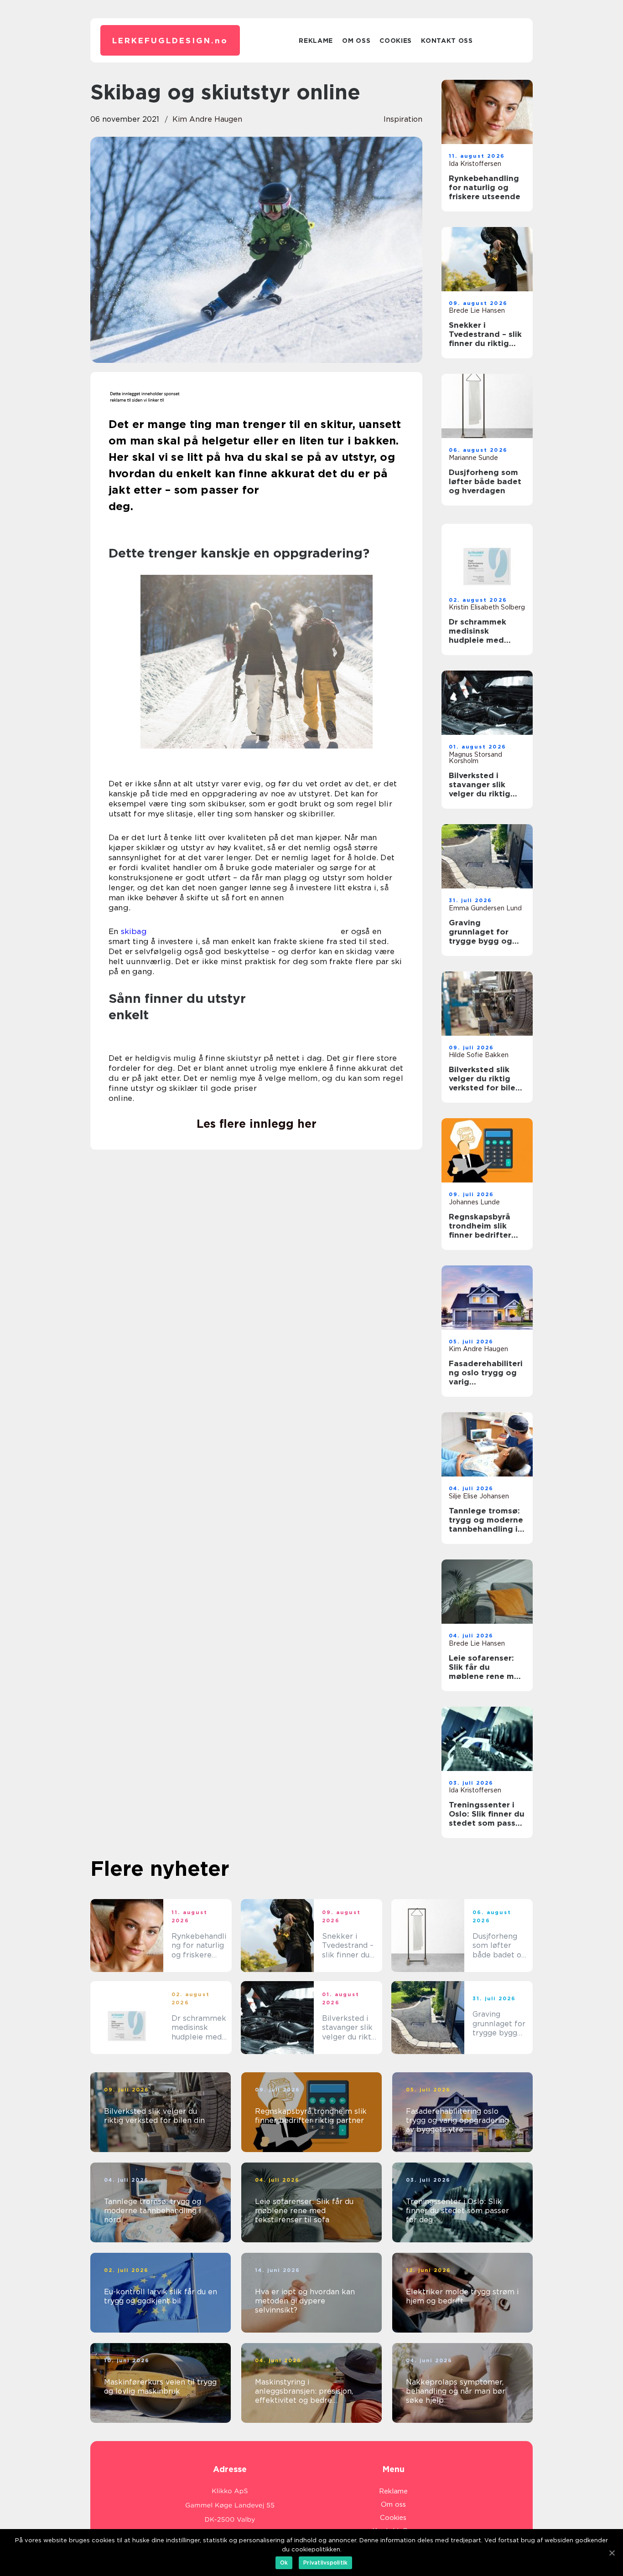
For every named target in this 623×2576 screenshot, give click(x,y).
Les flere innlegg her (257, 1124)
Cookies (396, 41)
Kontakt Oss (447, 41)
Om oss (356, 41)
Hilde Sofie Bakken (479, 1055)
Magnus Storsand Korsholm (475, 758)
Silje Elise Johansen (479, 1496)
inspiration (403, 119)
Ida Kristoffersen (475, 164)
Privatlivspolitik (325, 2563)
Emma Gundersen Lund (485, 908)
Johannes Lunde (474, 1202)
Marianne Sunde (473, 458)
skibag (134, 931)
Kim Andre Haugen (207, 119)
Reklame (316, 41)
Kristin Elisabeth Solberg (487, 607)
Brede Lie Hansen (477, 310)
